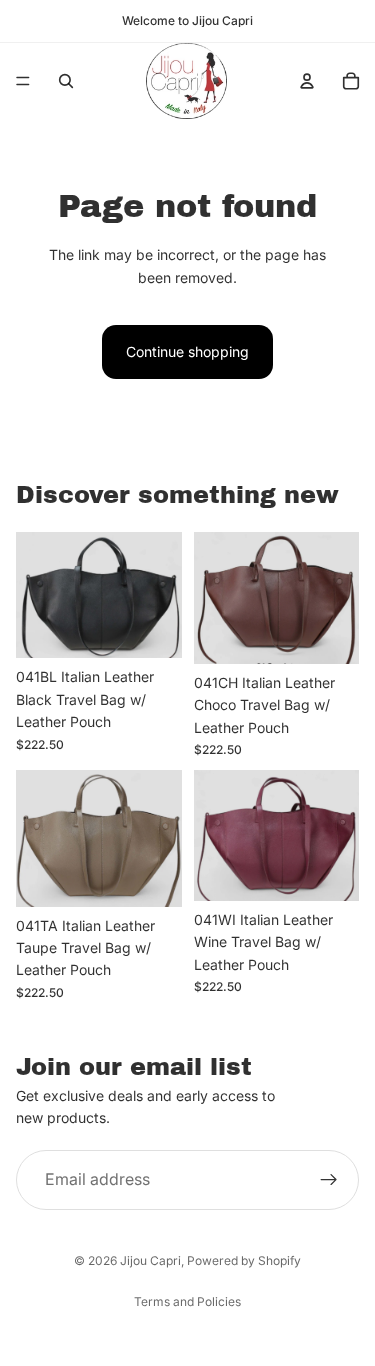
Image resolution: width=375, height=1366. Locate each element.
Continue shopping (187, 351)
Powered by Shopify (244, 1260)
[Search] (66, 81)
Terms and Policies (187, 1301)
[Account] (307, 81)
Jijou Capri (150, 1260)
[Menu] (23, 81)
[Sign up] (329, 1180)
